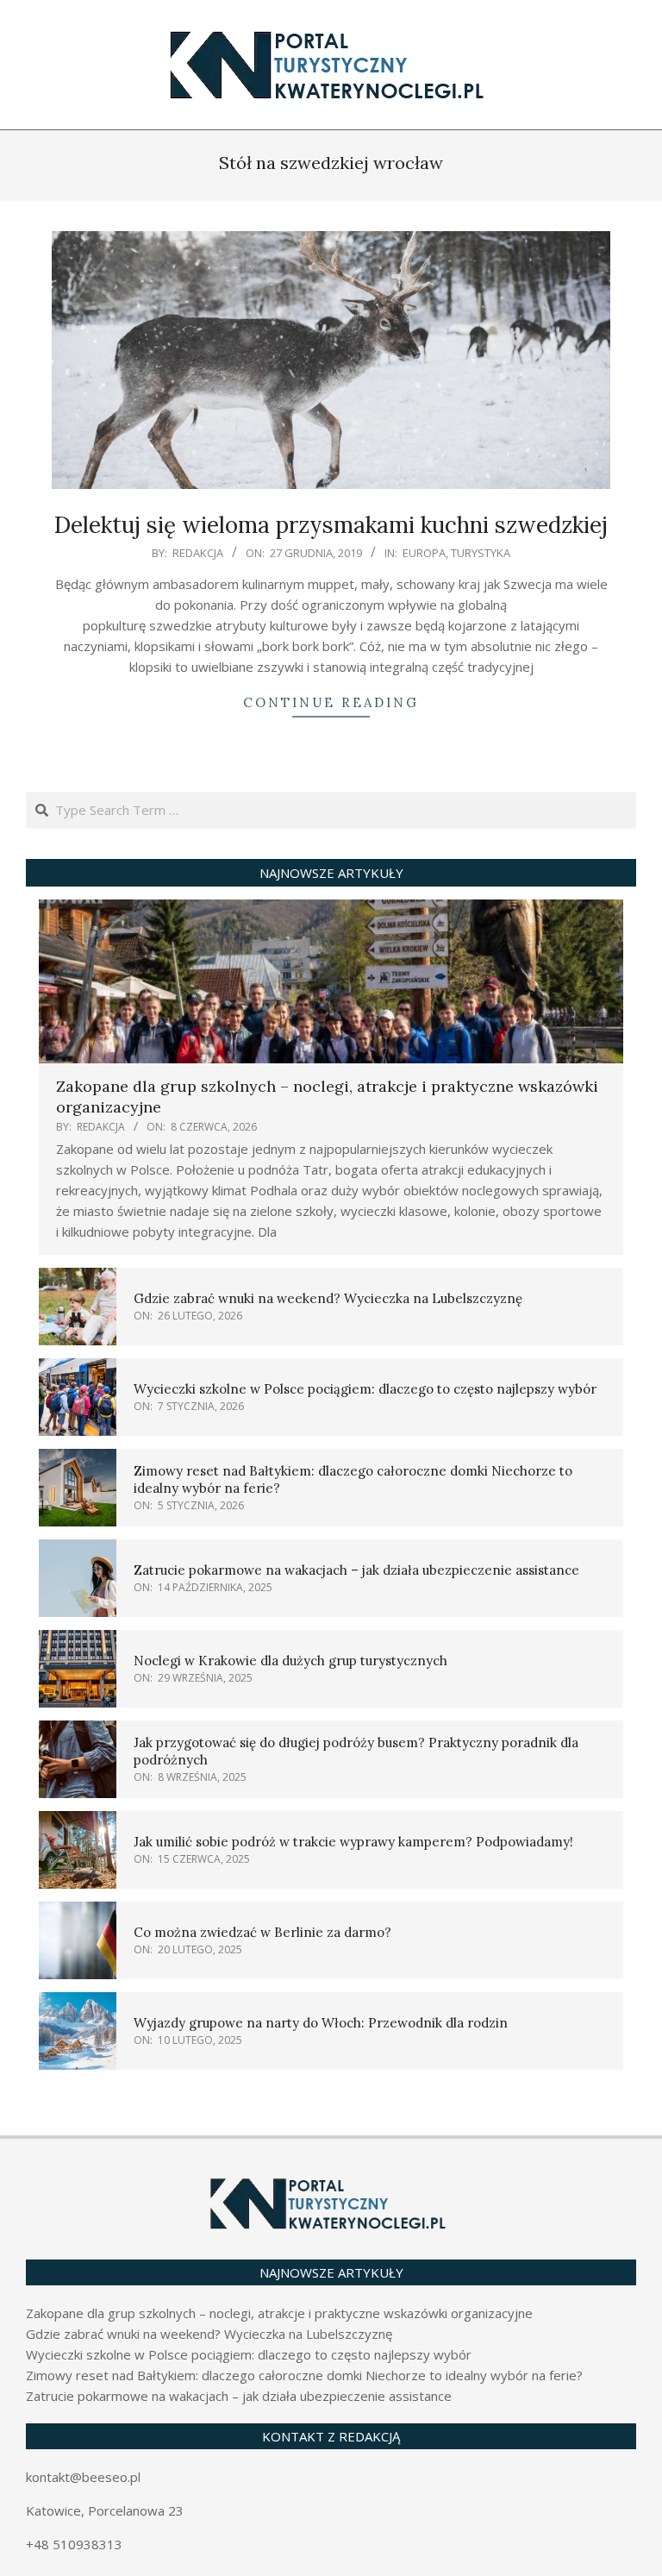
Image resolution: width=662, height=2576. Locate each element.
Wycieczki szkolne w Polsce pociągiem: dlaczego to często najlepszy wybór (365, 1389)
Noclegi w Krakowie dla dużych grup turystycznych (290, 1661)
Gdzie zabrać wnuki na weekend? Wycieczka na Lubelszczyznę (328, 1298)
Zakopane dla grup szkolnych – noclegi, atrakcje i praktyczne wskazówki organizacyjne (279, 2313)
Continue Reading (331, 702)
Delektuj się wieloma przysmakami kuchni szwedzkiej (331, 525)
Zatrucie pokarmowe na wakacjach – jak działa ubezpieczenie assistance (356, 1570)
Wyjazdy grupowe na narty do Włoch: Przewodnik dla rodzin (321, 2023)
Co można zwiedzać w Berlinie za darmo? (262, 1932)
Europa (424, 553)
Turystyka (481, 553)
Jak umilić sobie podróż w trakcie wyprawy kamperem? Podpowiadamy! (353, 1842)
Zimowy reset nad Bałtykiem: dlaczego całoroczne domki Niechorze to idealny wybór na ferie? (304, 2375)
